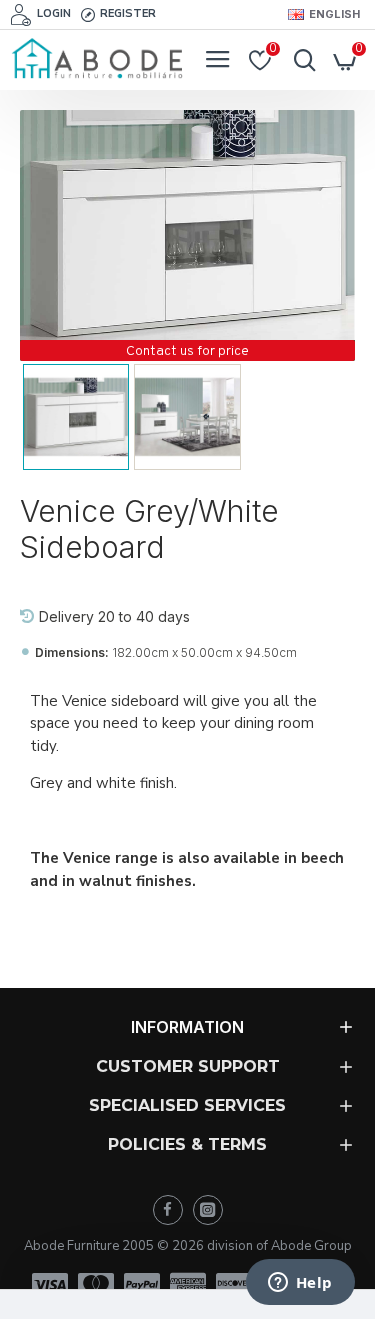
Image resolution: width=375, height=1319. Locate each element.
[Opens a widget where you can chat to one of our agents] (300, 1284)
